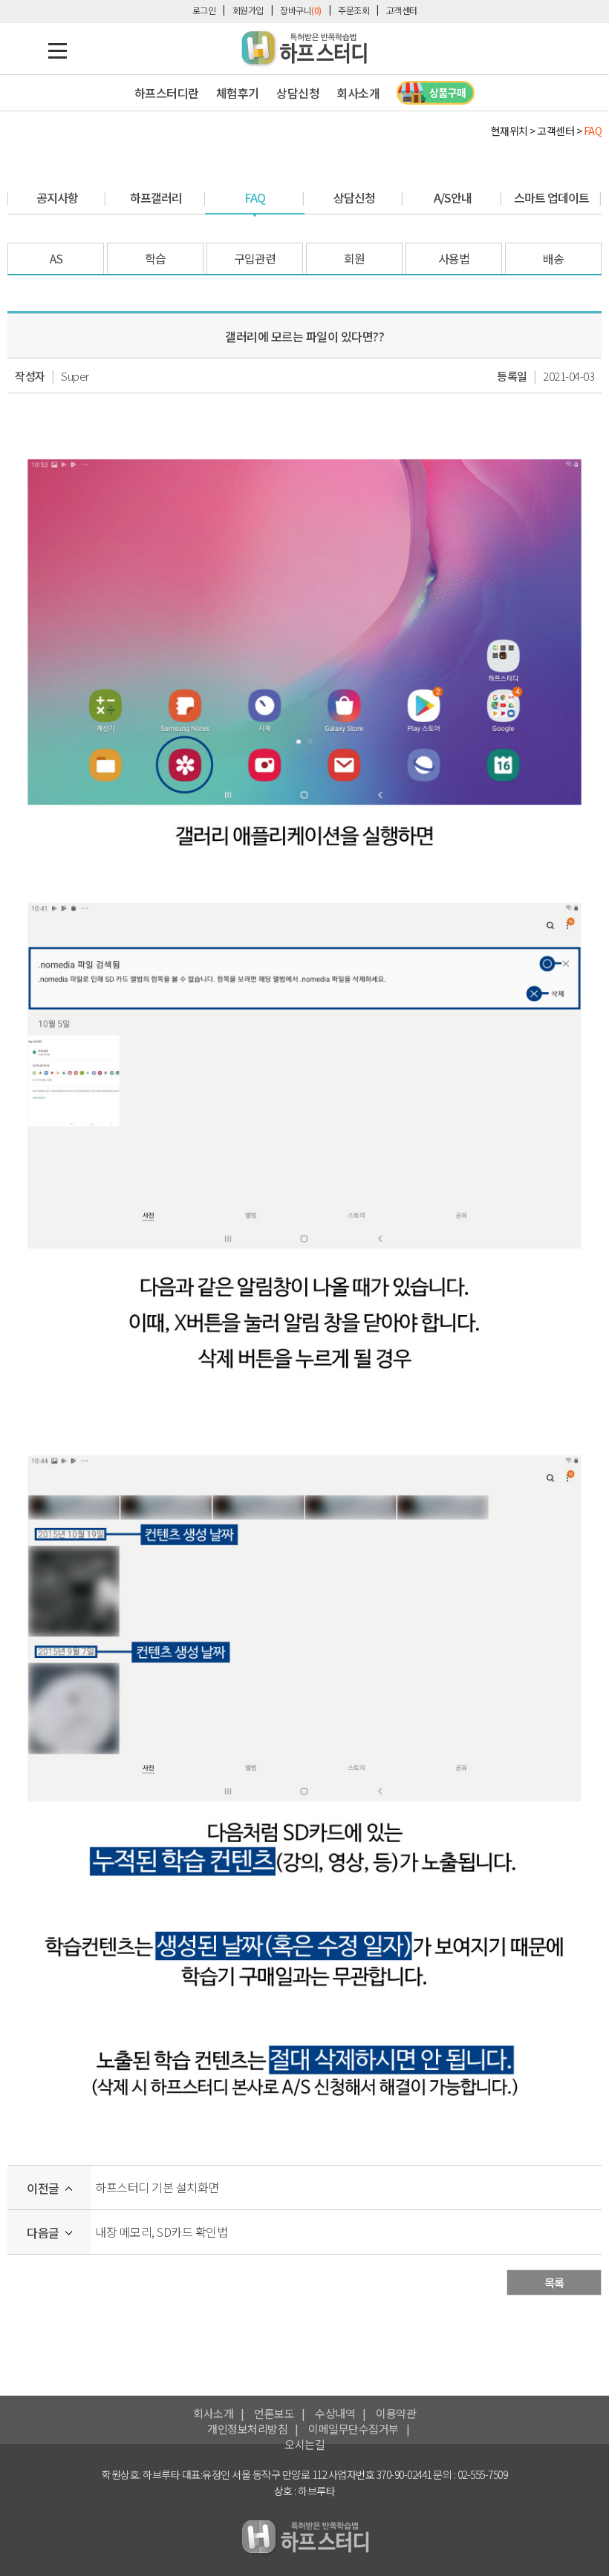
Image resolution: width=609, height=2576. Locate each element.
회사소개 (213, 2413)
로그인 (204, 10)
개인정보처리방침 (247, 2429)
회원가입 (248, 10)
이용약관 (396, 2413)
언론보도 (274, 2413)
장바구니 (301, 10)
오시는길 (304, 2444)
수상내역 (335, 2413)
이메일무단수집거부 (354, 2429)
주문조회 (354, 10)
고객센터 (402, 10)
